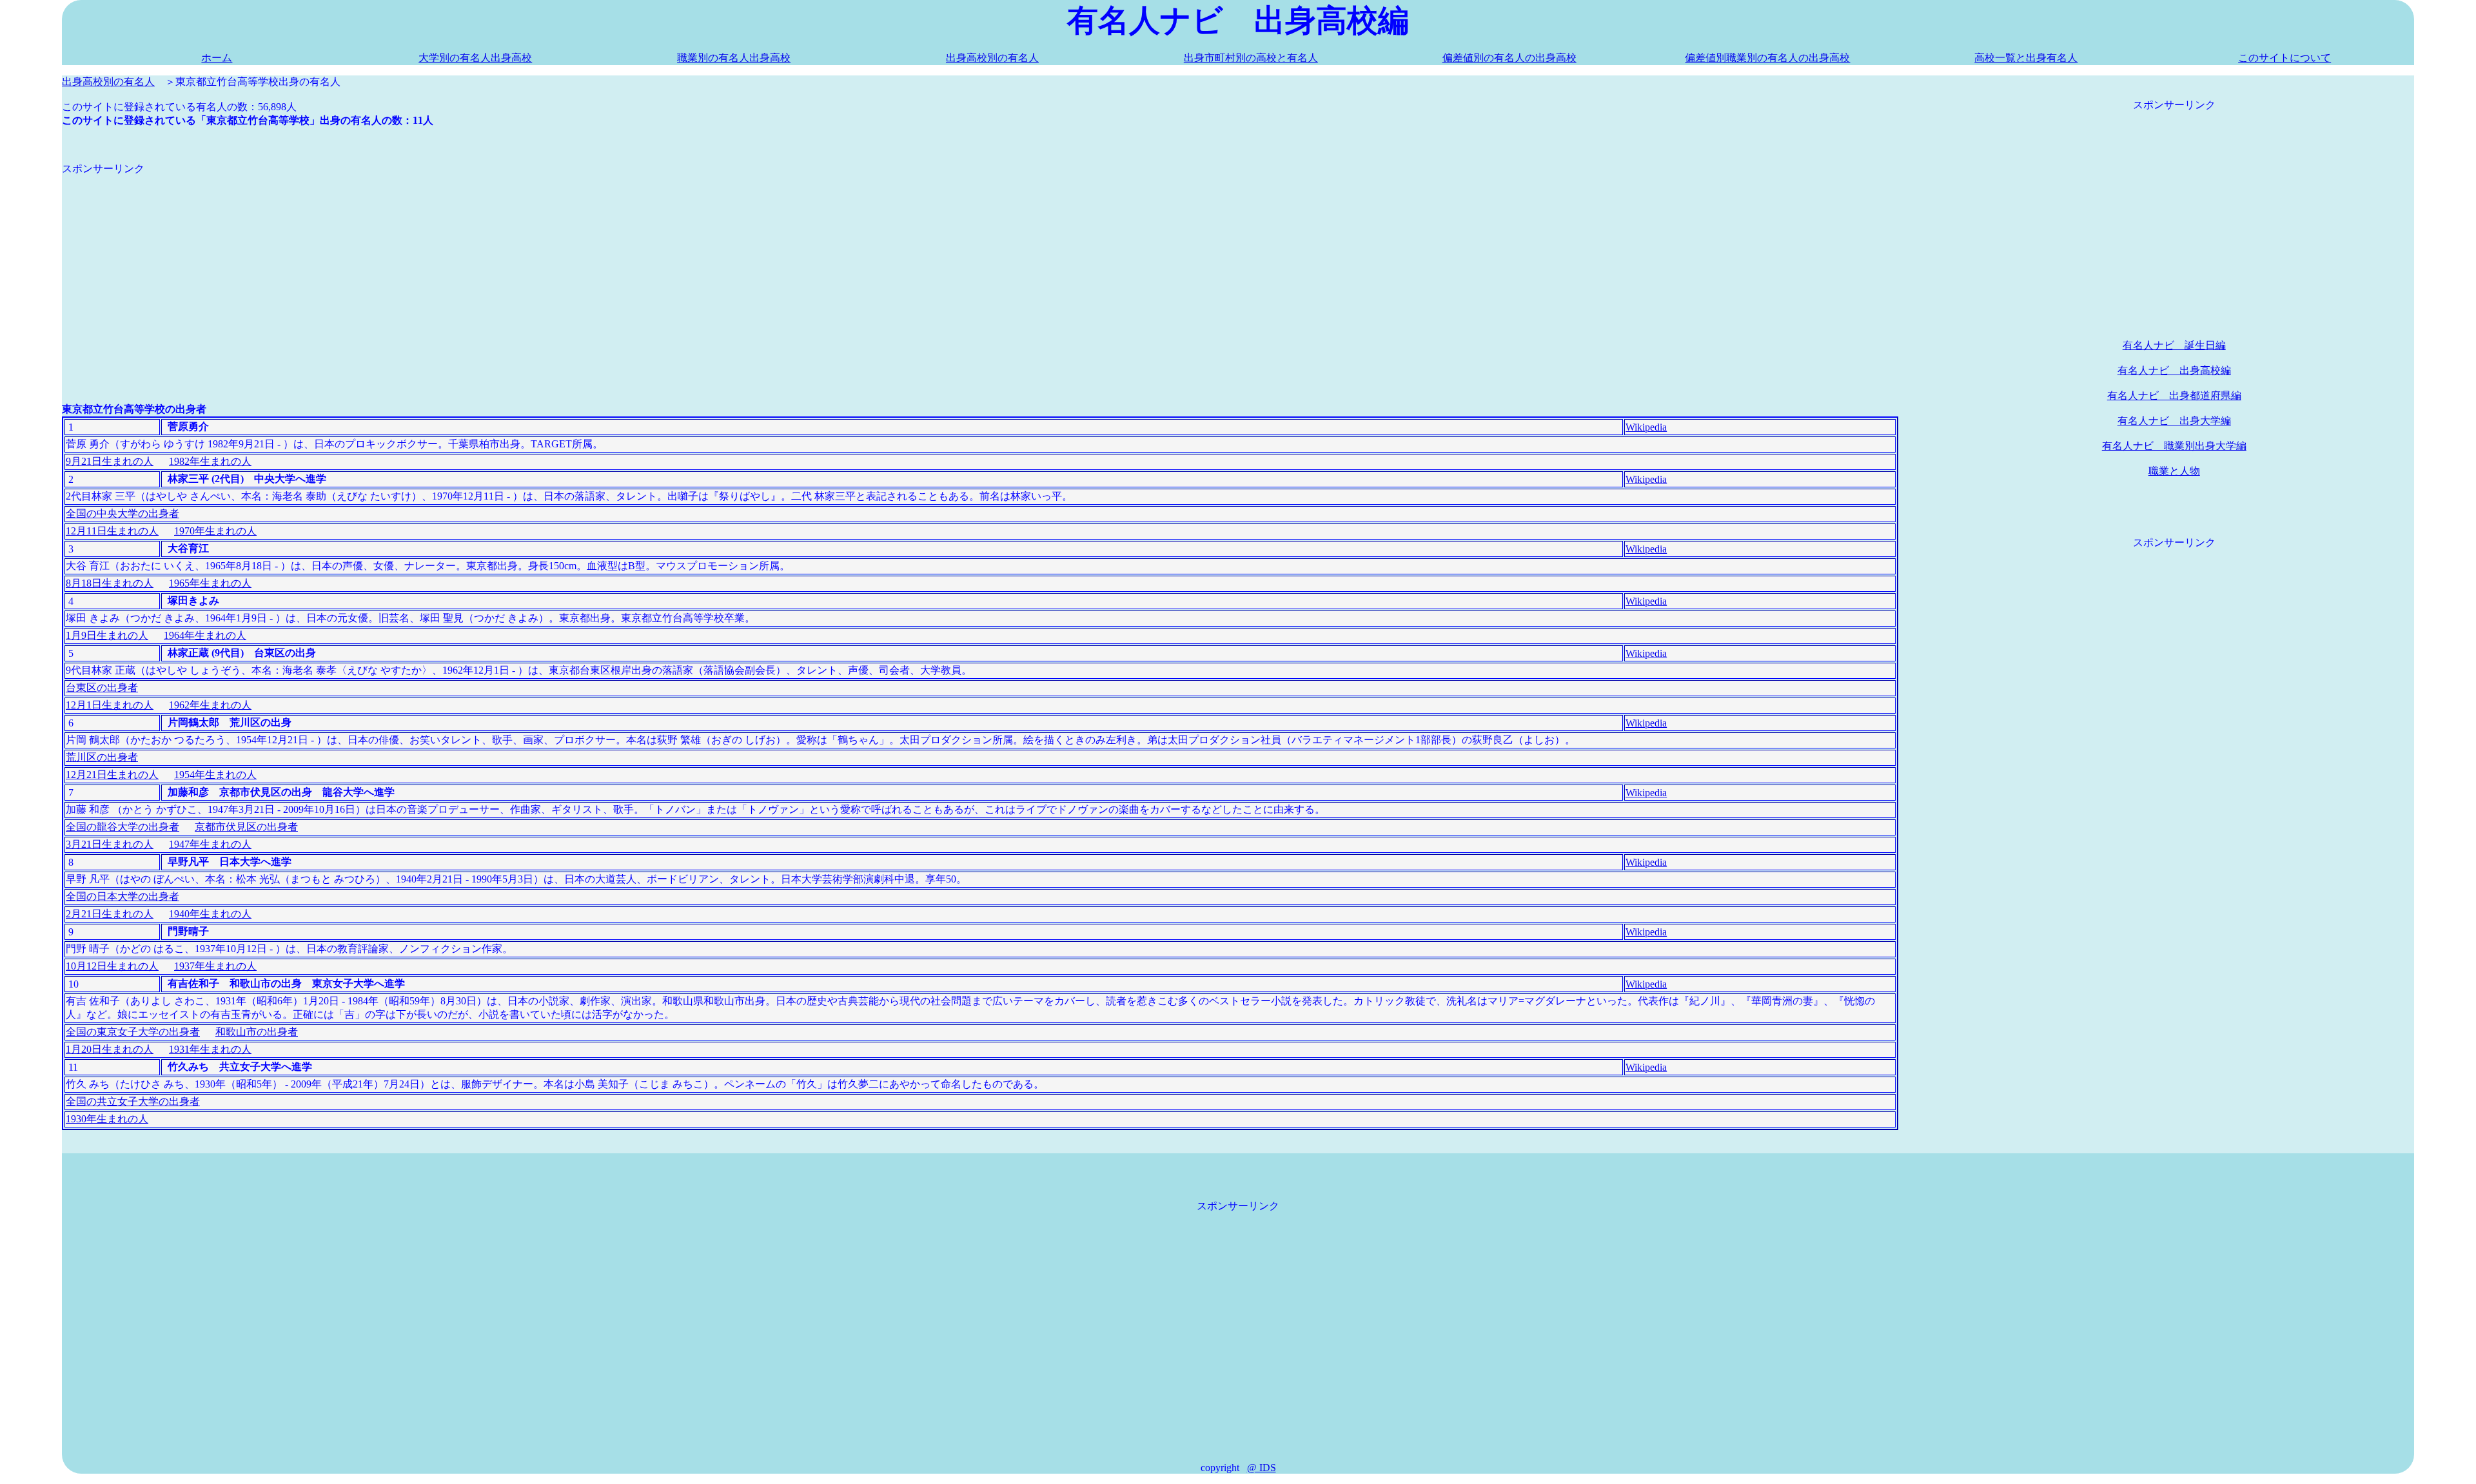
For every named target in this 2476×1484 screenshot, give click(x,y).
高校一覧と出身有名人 (2026, 58)
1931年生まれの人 (210, 1049)
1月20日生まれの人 (110, 1049)
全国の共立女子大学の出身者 (133, 1101)
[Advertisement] (449, 266)
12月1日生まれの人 (110, 705)
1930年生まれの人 (107, 1119)
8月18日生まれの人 (110, 583)
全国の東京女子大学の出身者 (133, 1032)
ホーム (217, 58)
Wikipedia (1646, 427)
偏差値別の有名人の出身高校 (1509, 58)
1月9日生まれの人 (107, 635)
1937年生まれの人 (215, 966)
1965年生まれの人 (210, 583)
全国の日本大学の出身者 (123, 896)
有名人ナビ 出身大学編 (2174, 421)
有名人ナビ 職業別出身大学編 (2174, 446)
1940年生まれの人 (210, 914)
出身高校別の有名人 (992, 58)
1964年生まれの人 (205, 635)
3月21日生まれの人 (110, 844)
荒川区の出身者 (102, 757)
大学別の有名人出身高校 (475, 58)
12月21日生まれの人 (112, 775)
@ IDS (1262, 1468)
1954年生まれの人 (215, 775)
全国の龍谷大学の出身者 (123, 827)
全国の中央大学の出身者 (123, 513)
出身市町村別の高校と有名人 (1251, 58)
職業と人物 (2174, 471)
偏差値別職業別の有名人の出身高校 (1767, 58)
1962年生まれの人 (210, 705)
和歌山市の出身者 (257, 1032)
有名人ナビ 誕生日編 (2174, 345)
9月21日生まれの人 (110, 461)
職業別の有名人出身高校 (734, 58)
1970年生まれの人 (215, 531)
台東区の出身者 (102, 688)
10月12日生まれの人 (112, 966)
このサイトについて (2284, 58)
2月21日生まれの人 (110, 914)
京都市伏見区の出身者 (246, 827)
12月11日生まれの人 (112, 531)
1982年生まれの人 (210, 461)
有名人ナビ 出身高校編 (2174, 370)
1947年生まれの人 (210, 844)
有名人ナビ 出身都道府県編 (2174, 395)
